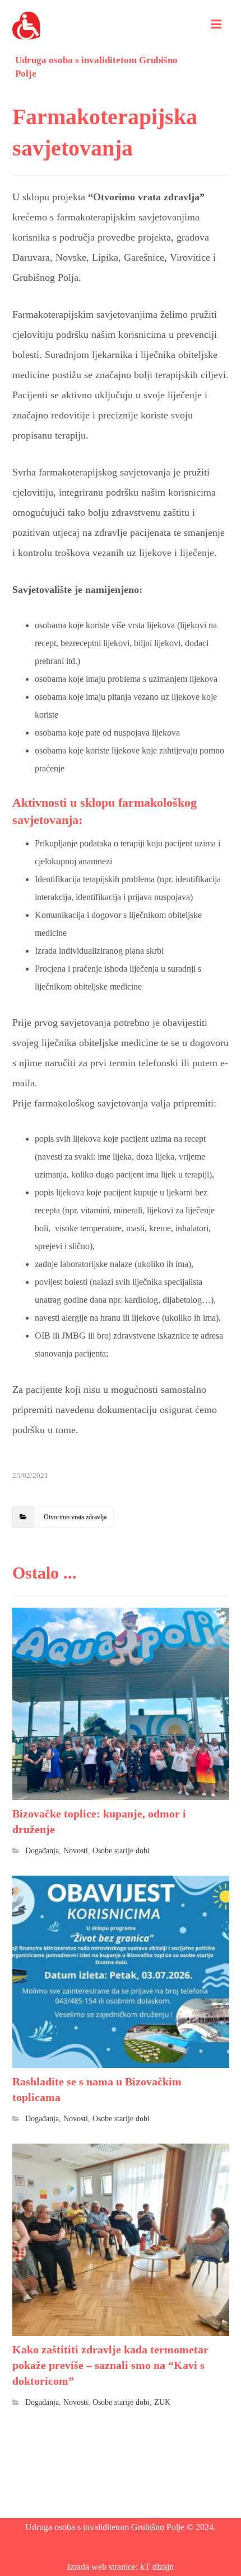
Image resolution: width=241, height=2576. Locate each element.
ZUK (162, 2402)
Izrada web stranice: (104, 2567)
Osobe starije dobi (121, 1850)
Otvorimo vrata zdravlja (75, 1517)
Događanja (42, 1850)
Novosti (76, 1850)
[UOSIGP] (26, 25)
